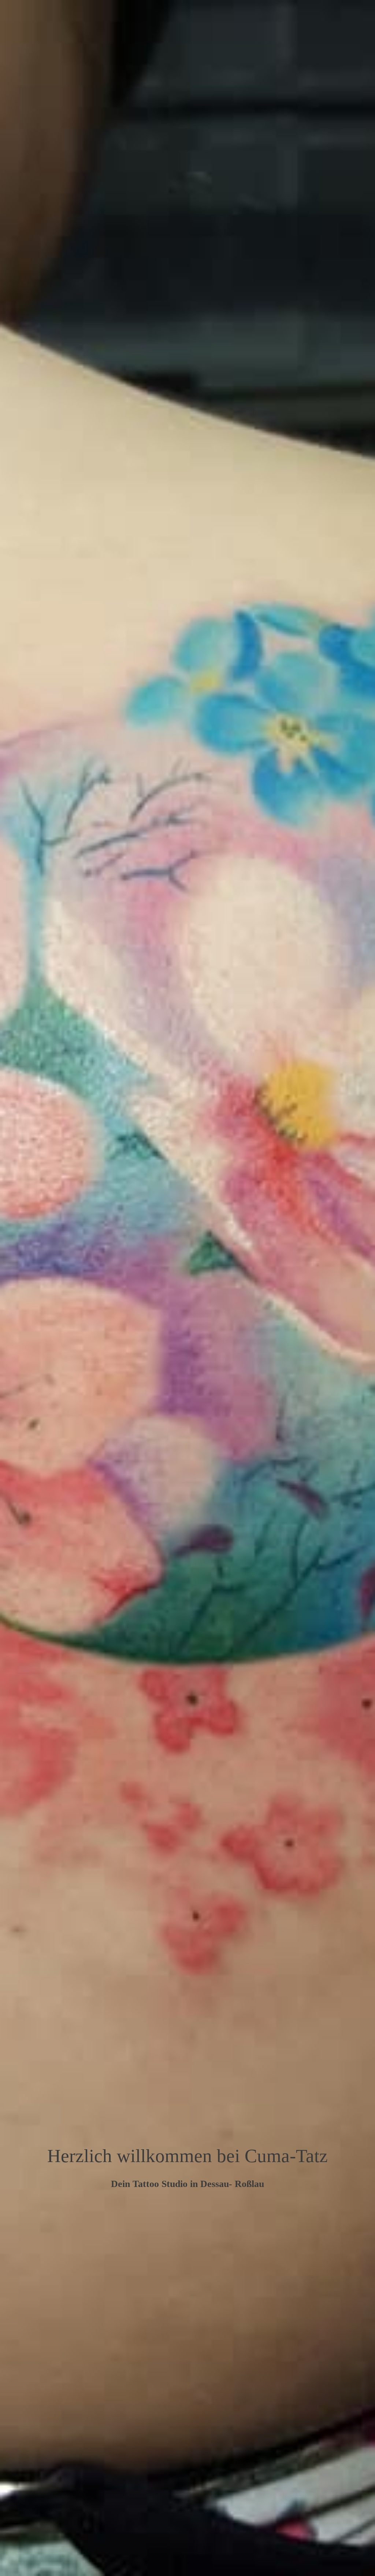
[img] (187, 1288)
